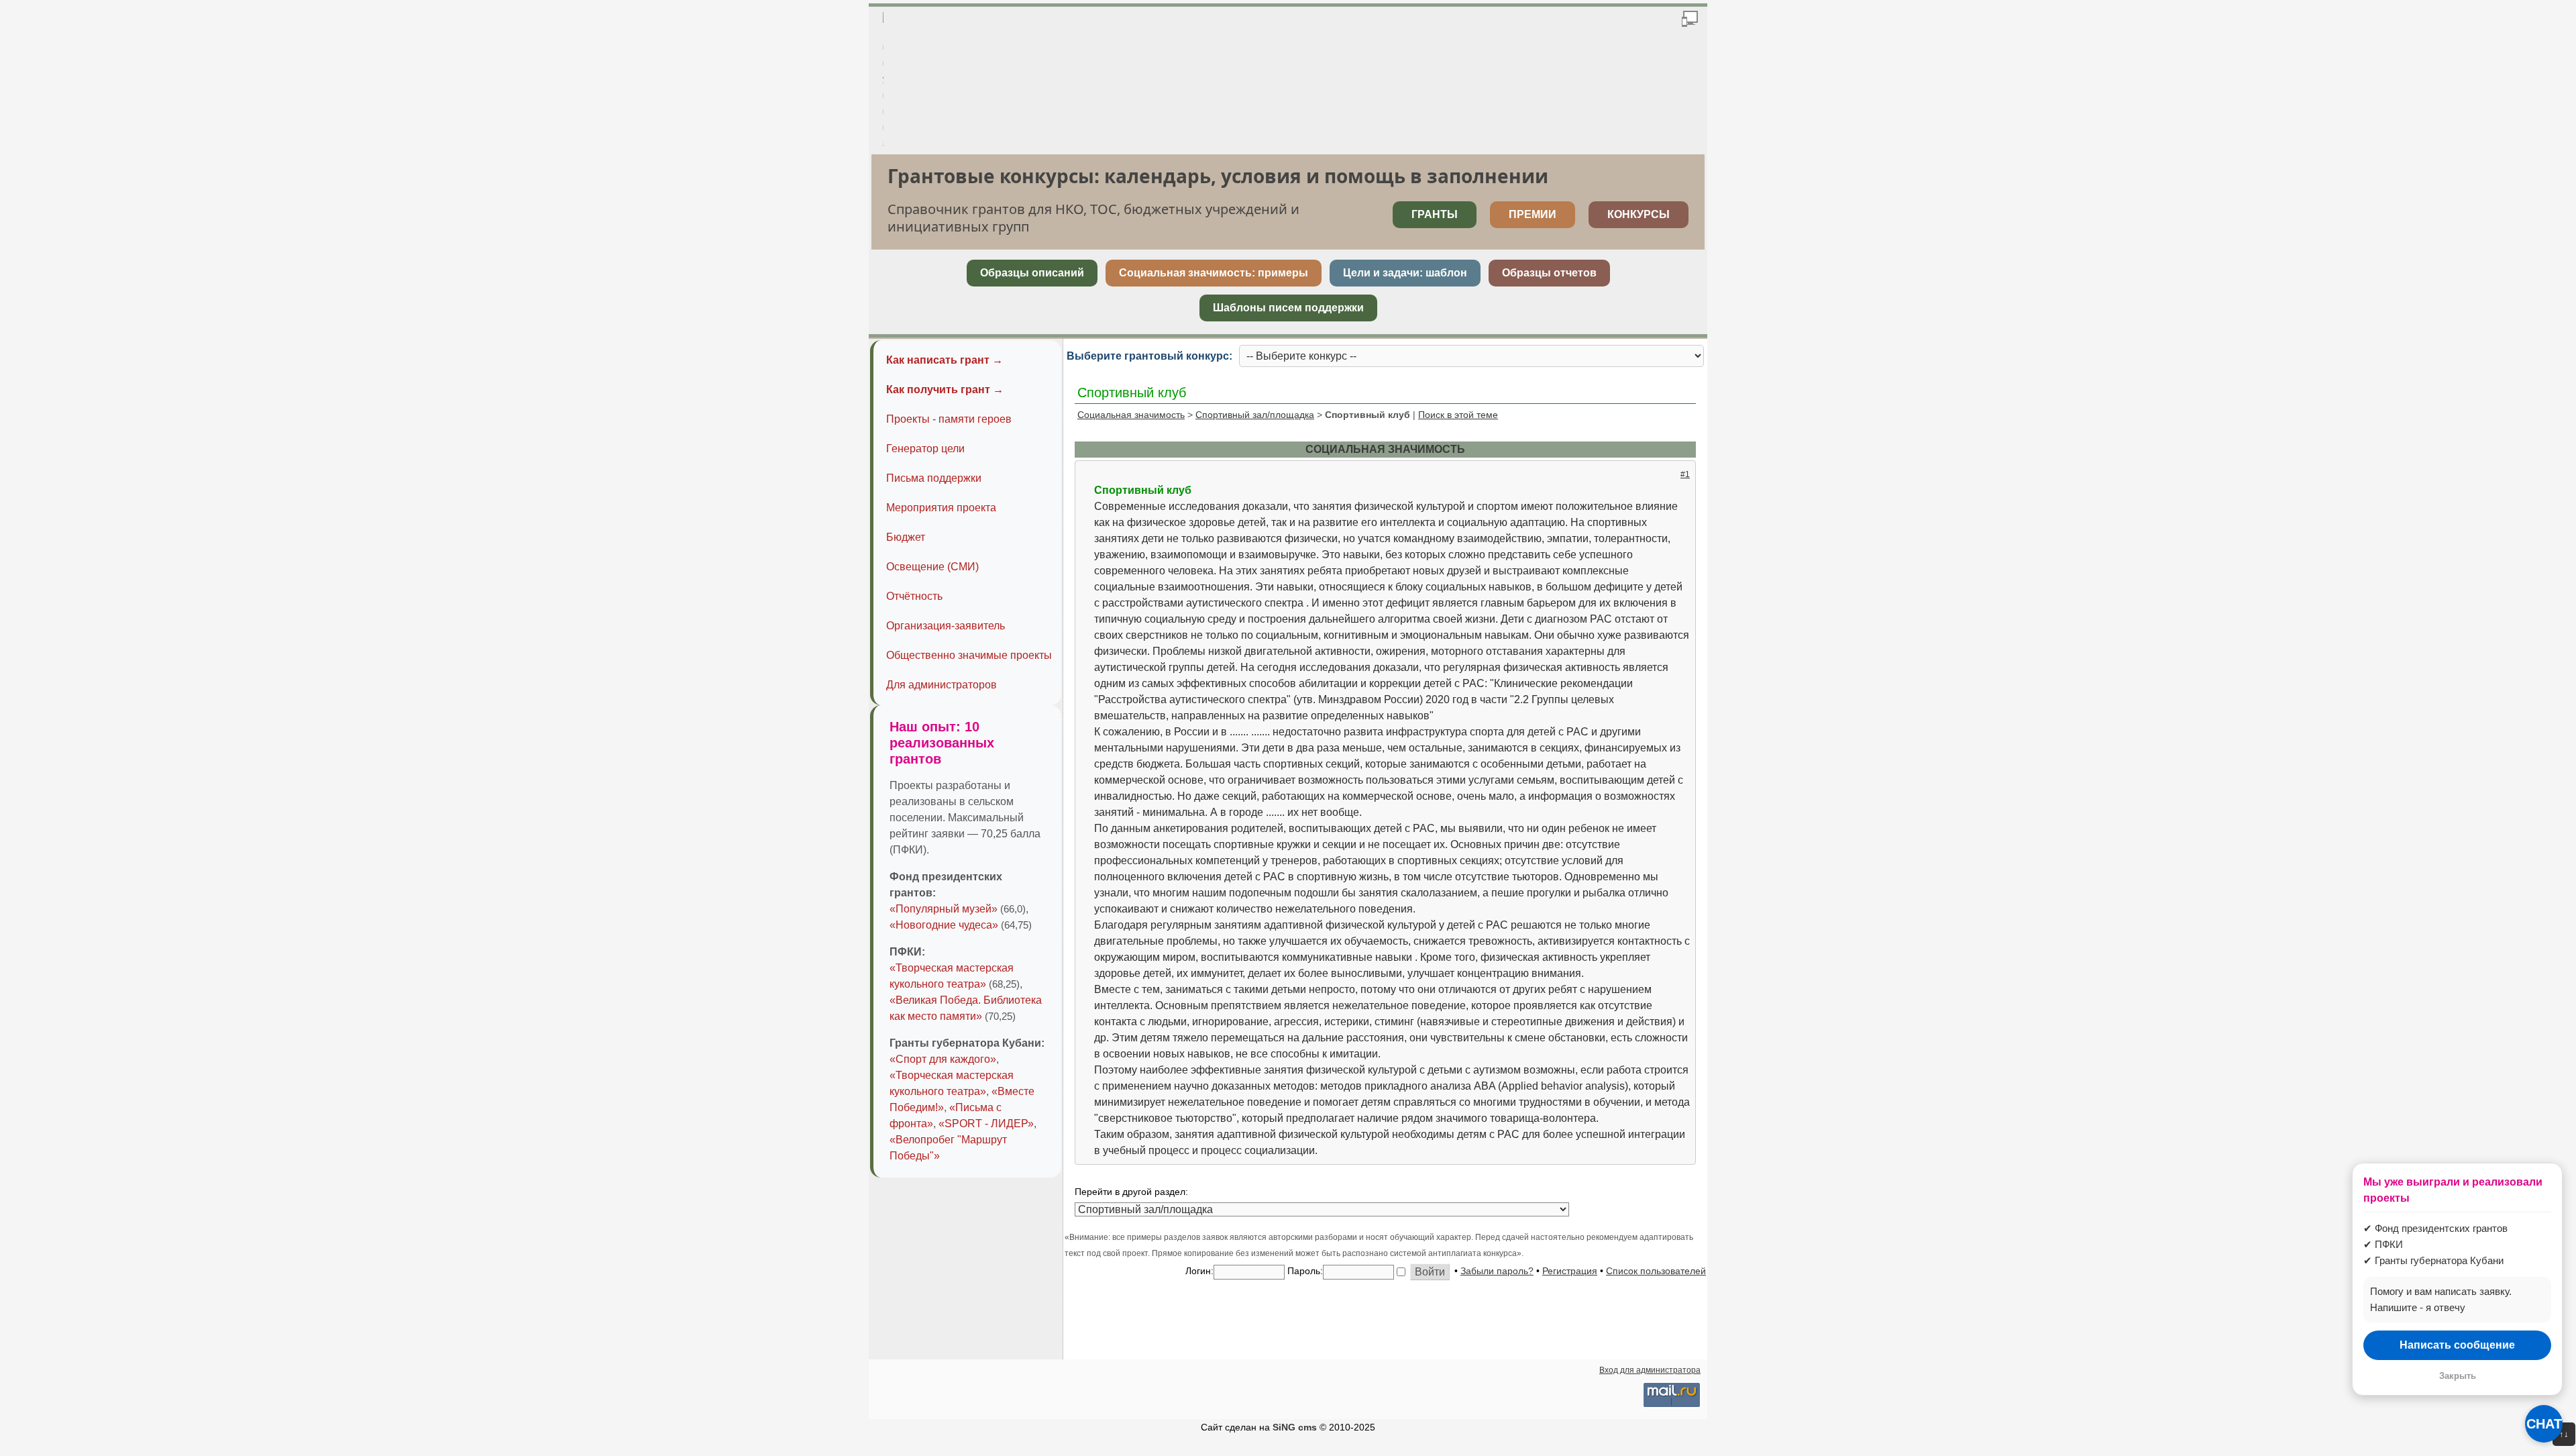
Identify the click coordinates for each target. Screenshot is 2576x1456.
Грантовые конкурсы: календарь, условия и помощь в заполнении (1218, 176)
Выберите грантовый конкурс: (1149, 356)
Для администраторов (942, 685)
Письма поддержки (934, 478)
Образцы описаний (1032, 273)
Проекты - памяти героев (949, 419)
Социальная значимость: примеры (1214, 273)
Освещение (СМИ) (932, 567)
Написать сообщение (2457, 1345)
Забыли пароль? (1497, 1271)
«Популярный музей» (944, 909)
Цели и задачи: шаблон (1405, 273)
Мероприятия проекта (941, 508)
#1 (1685, 474)
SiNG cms (1295, 1427)
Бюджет (906, 537)
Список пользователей (1656, 1271)
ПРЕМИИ (1533, 214)
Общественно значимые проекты (969, 655)
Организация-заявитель (946, 626)
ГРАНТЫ (1435, 214)
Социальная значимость (1131, 415)
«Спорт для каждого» (943, 1059)
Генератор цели (925, 449)
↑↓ (2564, 1434)
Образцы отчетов (1549, 273)
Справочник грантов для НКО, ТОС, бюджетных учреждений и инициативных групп (1093, 218)
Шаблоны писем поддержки (1288, 308)
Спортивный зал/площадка (1255, 415)
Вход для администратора (1650, 1370)
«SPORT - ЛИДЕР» (986, 1124)
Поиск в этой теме (1458, 415)
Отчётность (914, 596)
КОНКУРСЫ (1639, 214)
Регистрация (1570, 1271)
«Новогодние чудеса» (944, 925)
